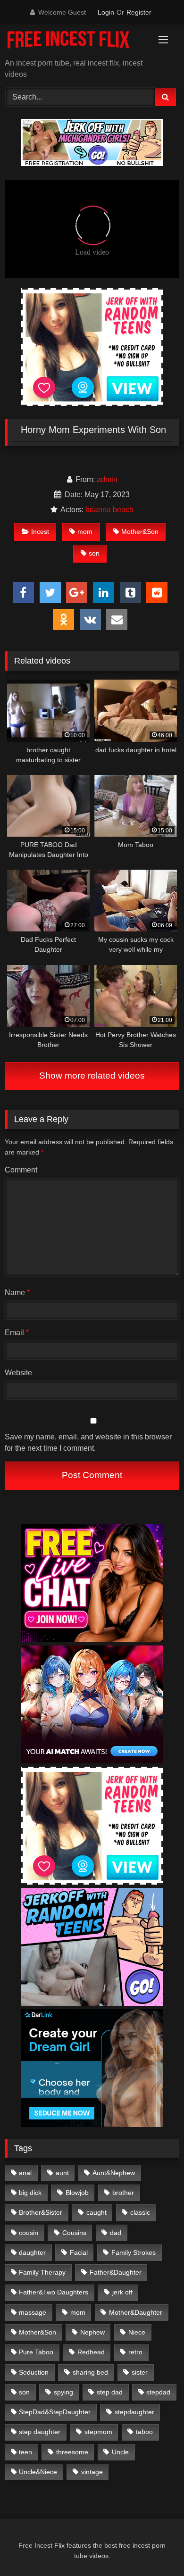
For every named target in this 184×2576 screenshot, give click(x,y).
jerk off (122, 2292)
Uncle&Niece (38, 2472)
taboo (144, 2432)
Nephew (92, 2332)
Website (18, 1373)
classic (140, 2212)
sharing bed (90, 2372)
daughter (32, 2252)
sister (140, 2372)
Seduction (34, 2372)
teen (25, 2452)
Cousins (74, 2233)
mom (85, 532)
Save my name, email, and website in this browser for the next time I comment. (88, 1442)
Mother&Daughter (136, 2312)
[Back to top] (155, 2548)
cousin (29, 2233)
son (94, 553)
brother (123, 2193)
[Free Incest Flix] (75, 42)
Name (17, 1292)
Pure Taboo (36, 2352)
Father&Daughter (116, 2272)
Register (139, 12)
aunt (62, 2173)
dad (116, 2233)
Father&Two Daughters (54, 2292)
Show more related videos (92, 1076)
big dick (30, 2193)
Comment (21, 1170)
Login (106, 12)
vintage (92, 2472)
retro (135, 2352)
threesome (72, 2452)
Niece (137, 2332)
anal (25, 2173)
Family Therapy (42, 2272)
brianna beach (109, 510)
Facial (79, 2252)
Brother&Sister (41, 2212)
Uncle (120, 2452)
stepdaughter (134, 2412)
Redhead (91, 2352)
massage (33, 2312)
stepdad (158, 2392)
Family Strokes (134, 2252)
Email (17, 1333)
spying (63, 2392)
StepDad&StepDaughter (55, 2412)
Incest (40, 532)
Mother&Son (140, 532)
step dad (110, 2392)
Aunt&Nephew (114, 2173)
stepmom (98, 2432)
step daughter (40, 2432)
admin (107, 479)
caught (96, 2212)
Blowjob (77, 2193)
